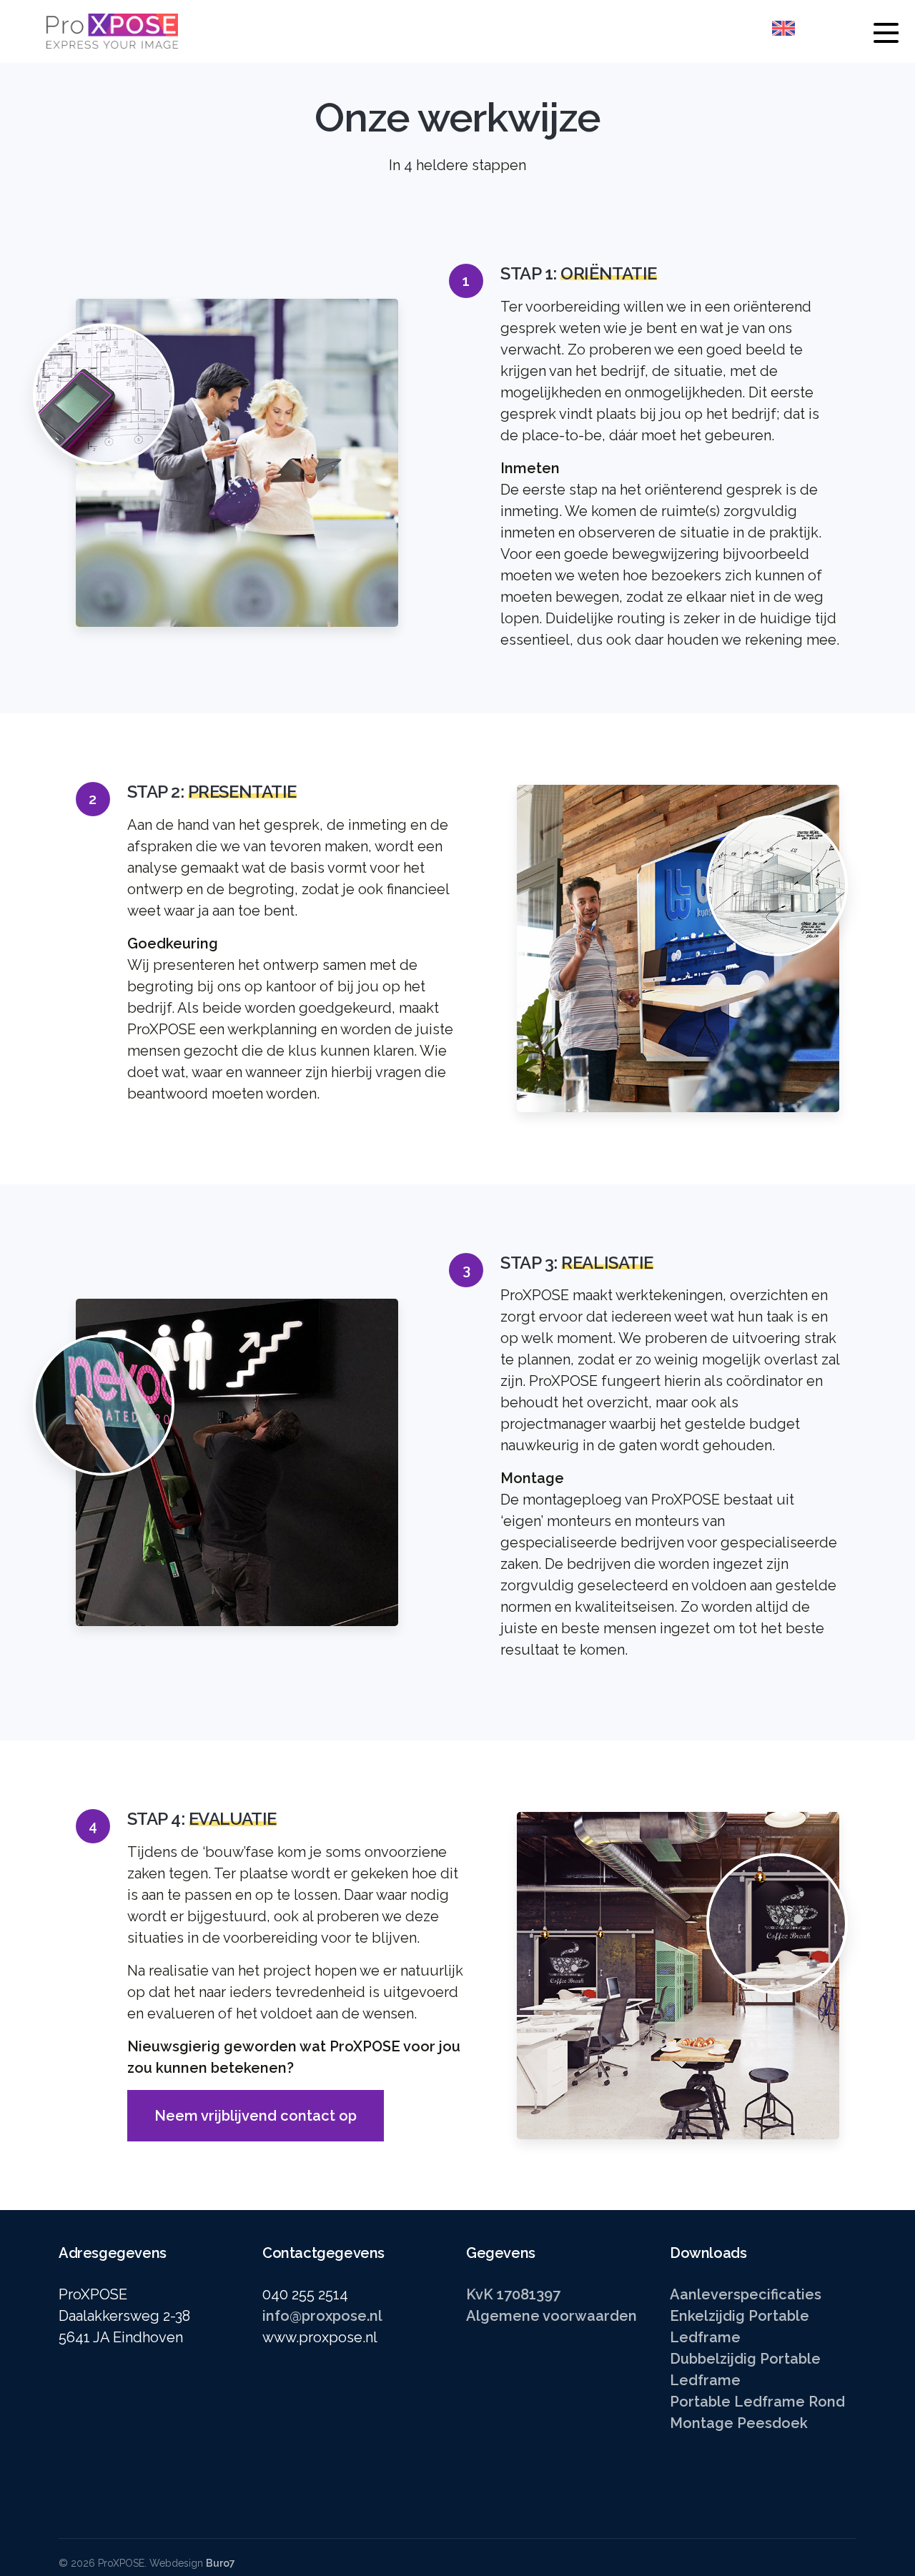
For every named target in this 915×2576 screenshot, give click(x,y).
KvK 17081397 (513, 2294)
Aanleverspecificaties (746, 2294)
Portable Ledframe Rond (757, 2402)
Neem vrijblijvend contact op (256, 2116)
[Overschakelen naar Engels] (783, 28)
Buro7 (221, 2563)
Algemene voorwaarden (552, 2316)
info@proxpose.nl (322, 2316)
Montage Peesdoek (739, 2423)
